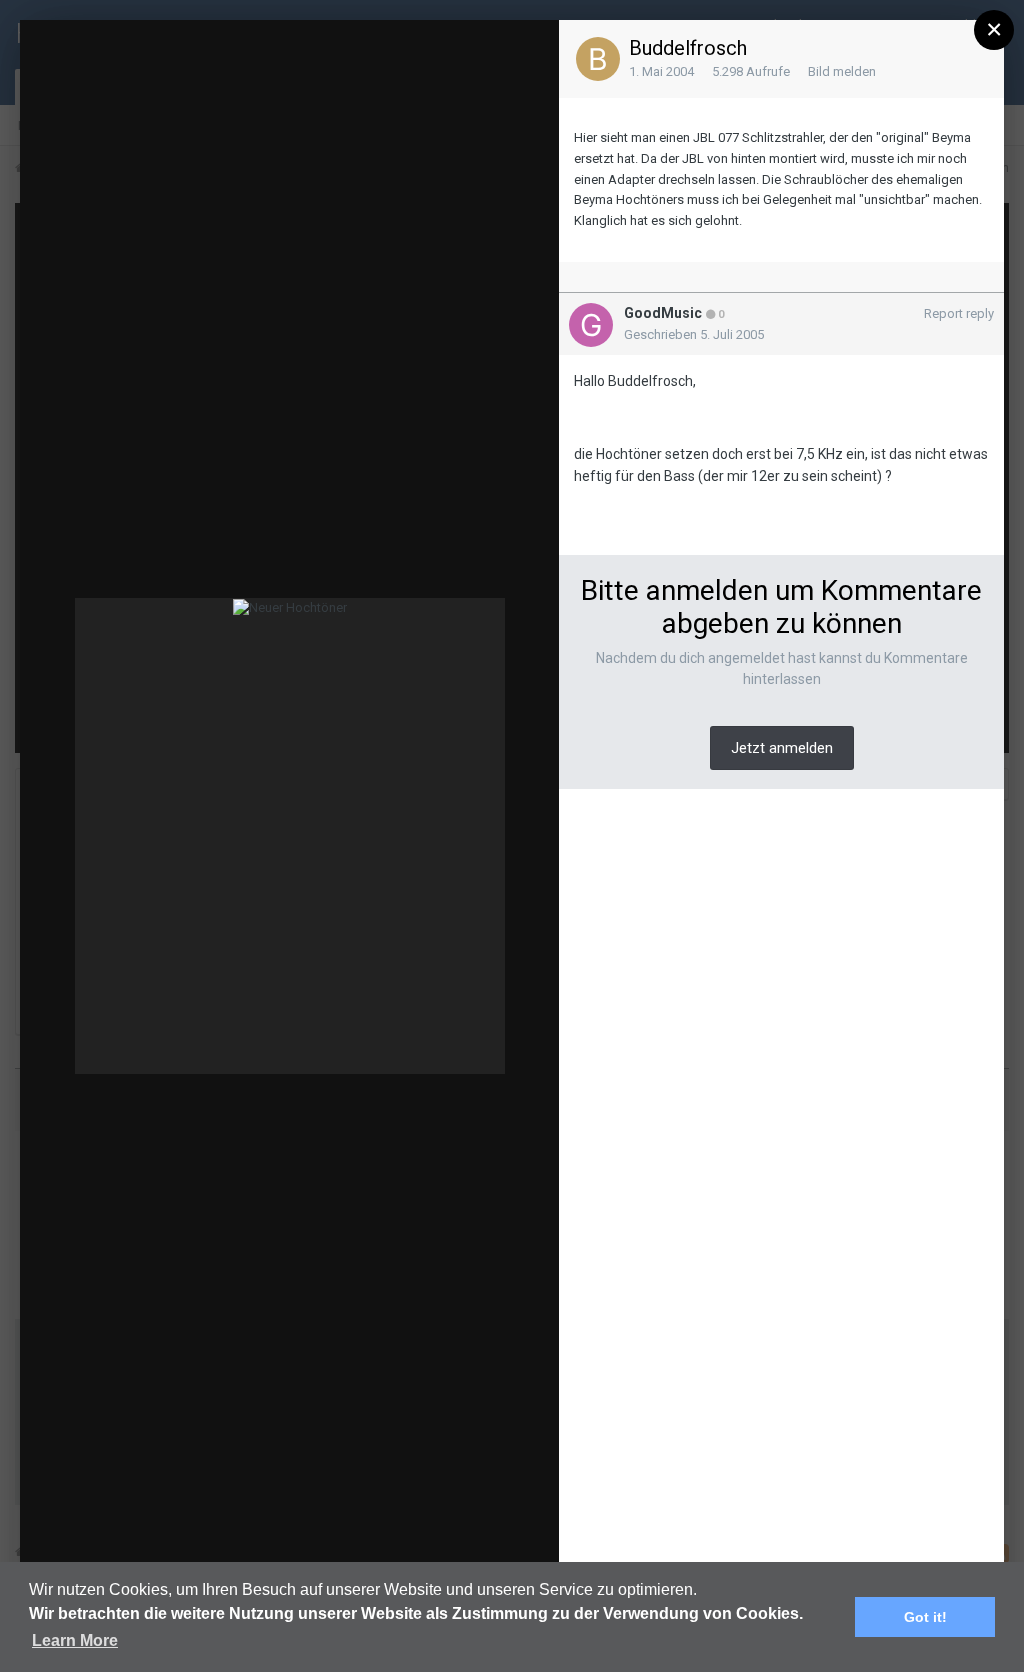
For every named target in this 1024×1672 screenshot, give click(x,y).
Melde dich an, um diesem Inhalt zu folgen (196, 53)
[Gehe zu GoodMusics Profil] (591, 325)
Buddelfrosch (688, 48)
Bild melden (842, 71)
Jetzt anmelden (782, 748)
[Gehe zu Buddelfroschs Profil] (598, 59)
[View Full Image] (555, 55)
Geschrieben (694, 334)
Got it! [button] (925, 1617)
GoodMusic (663, 313)
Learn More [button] (75, 1640)
